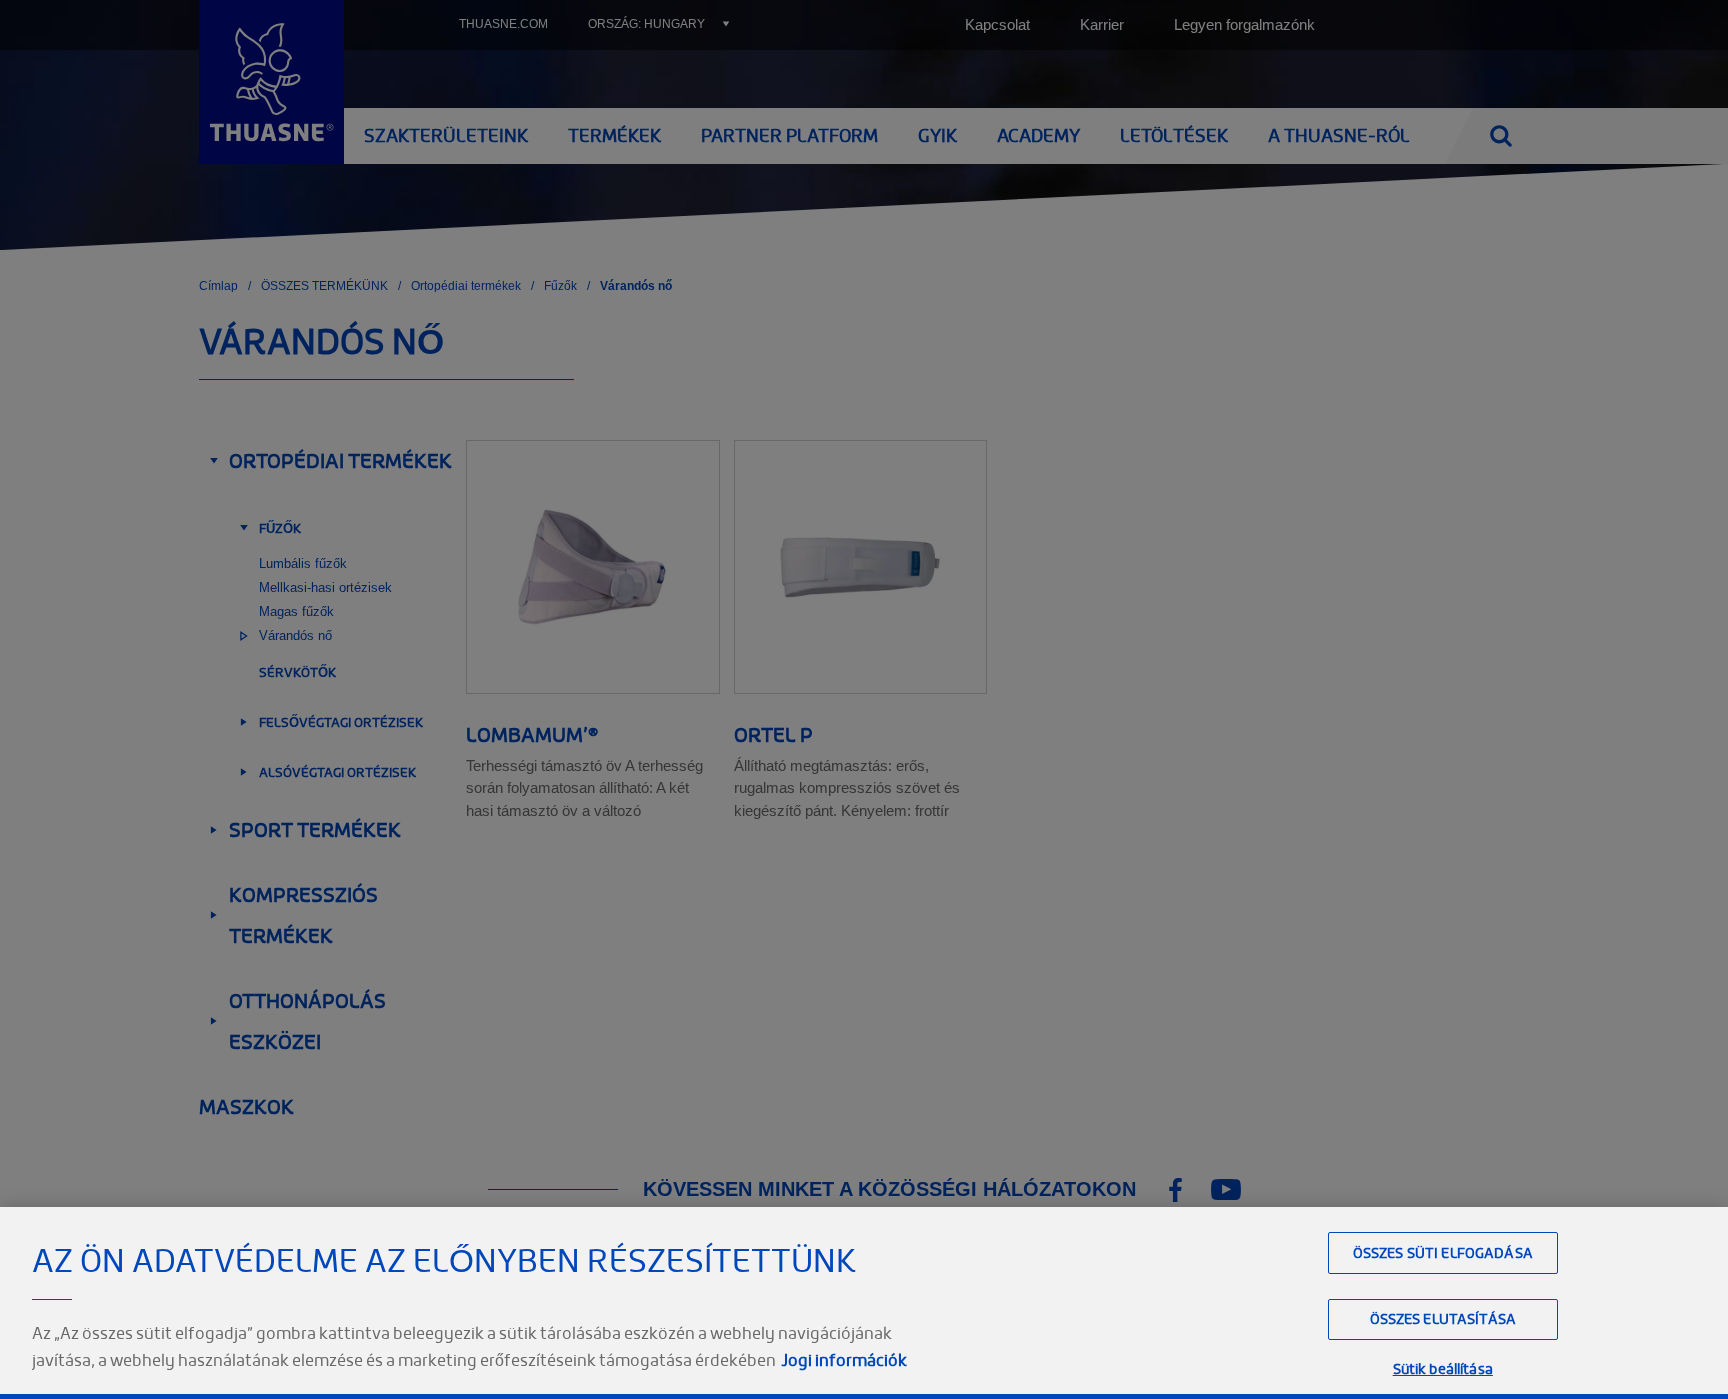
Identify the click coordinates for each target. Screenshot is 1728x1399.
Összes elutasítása (1443, 1319)
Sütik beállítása (1443, 1369)
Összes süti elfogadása (1443, 1252)
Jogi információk (844, 1360)
